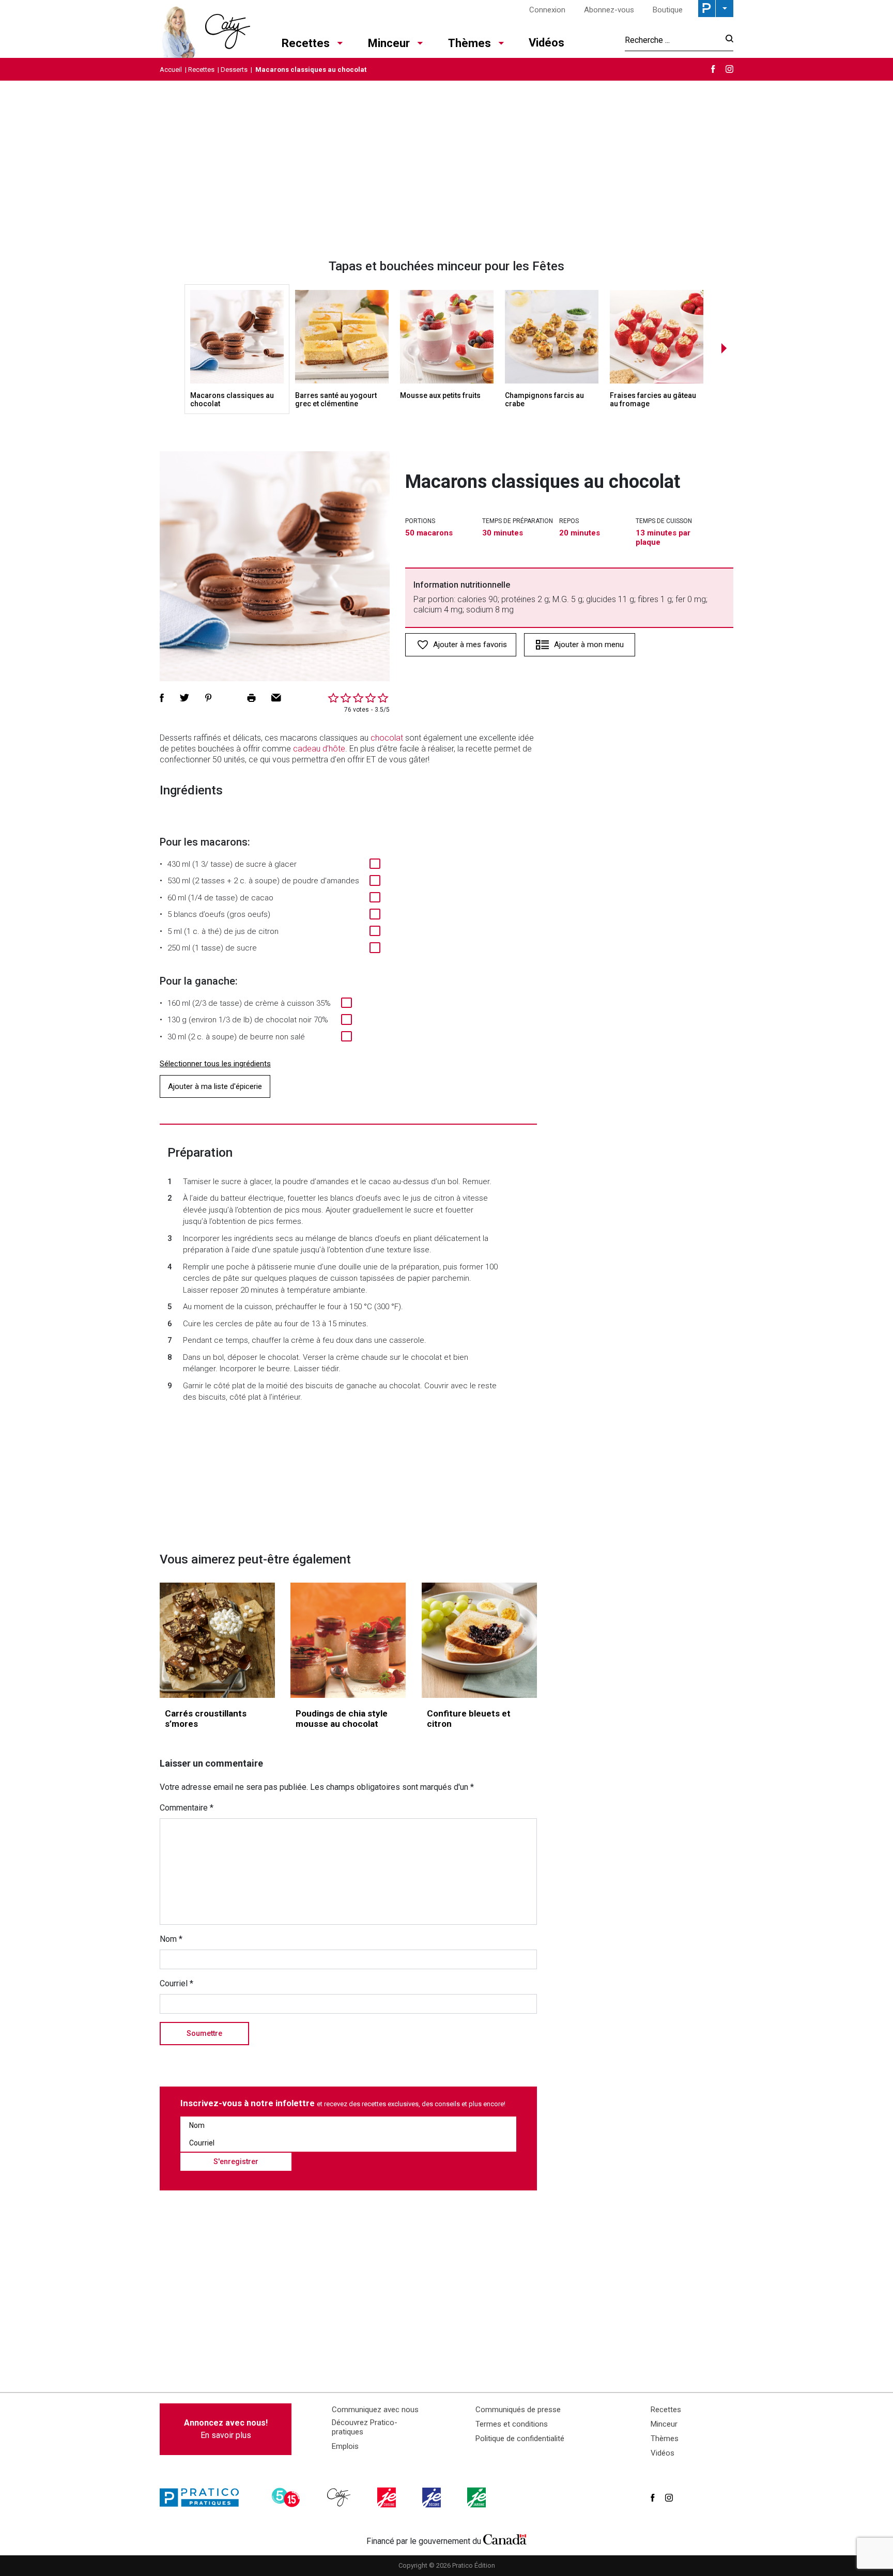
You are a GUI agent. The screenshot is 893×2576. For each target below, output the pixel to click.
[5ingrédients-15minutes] (287, 2497)
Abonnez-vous (609, 10)
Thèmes (469, 43)
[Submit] (726, 40)
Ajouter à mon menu (589, 645)
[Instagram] (729, 69)
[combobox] (672, 40)
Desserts (234, 70)
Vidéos (546, 43)
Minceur (389, 43)
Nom (171, 1939)
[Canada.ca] (505, 2539)
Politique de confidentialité (520, 2439)
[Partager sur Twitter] (184, 698)
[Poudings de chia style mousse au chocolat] (348, 1640)
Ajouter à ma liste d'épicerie (215, 1086)
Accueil (171, 70)
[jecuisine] (388, 2497)
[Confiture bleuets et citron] (479, 1640)
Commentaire (187, 1808)
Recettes (306, 43)
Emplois (345, 2446)
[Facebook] (713, 69)
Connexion (547, 10)
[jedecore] (433, 2497)
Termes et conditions (512, 2424)
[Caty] (340, 2497)
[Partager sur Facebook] (162, 698)
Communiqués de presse (518, 2410)
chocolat (387, 738)
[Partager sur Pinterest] (208, 698)
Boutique (668, 10)
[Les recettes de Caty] (205, 29)
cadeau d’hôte (319, 749)
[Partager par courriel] (276, 698)
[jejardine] (478, 2497)
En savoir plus (226, 2429)
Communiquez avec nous (375, 2410)
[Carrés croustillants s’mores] (217, 1640)
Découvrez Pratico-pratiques (365, 2427)
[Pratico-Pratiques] (204, 2497)
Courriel (176, 1983)
